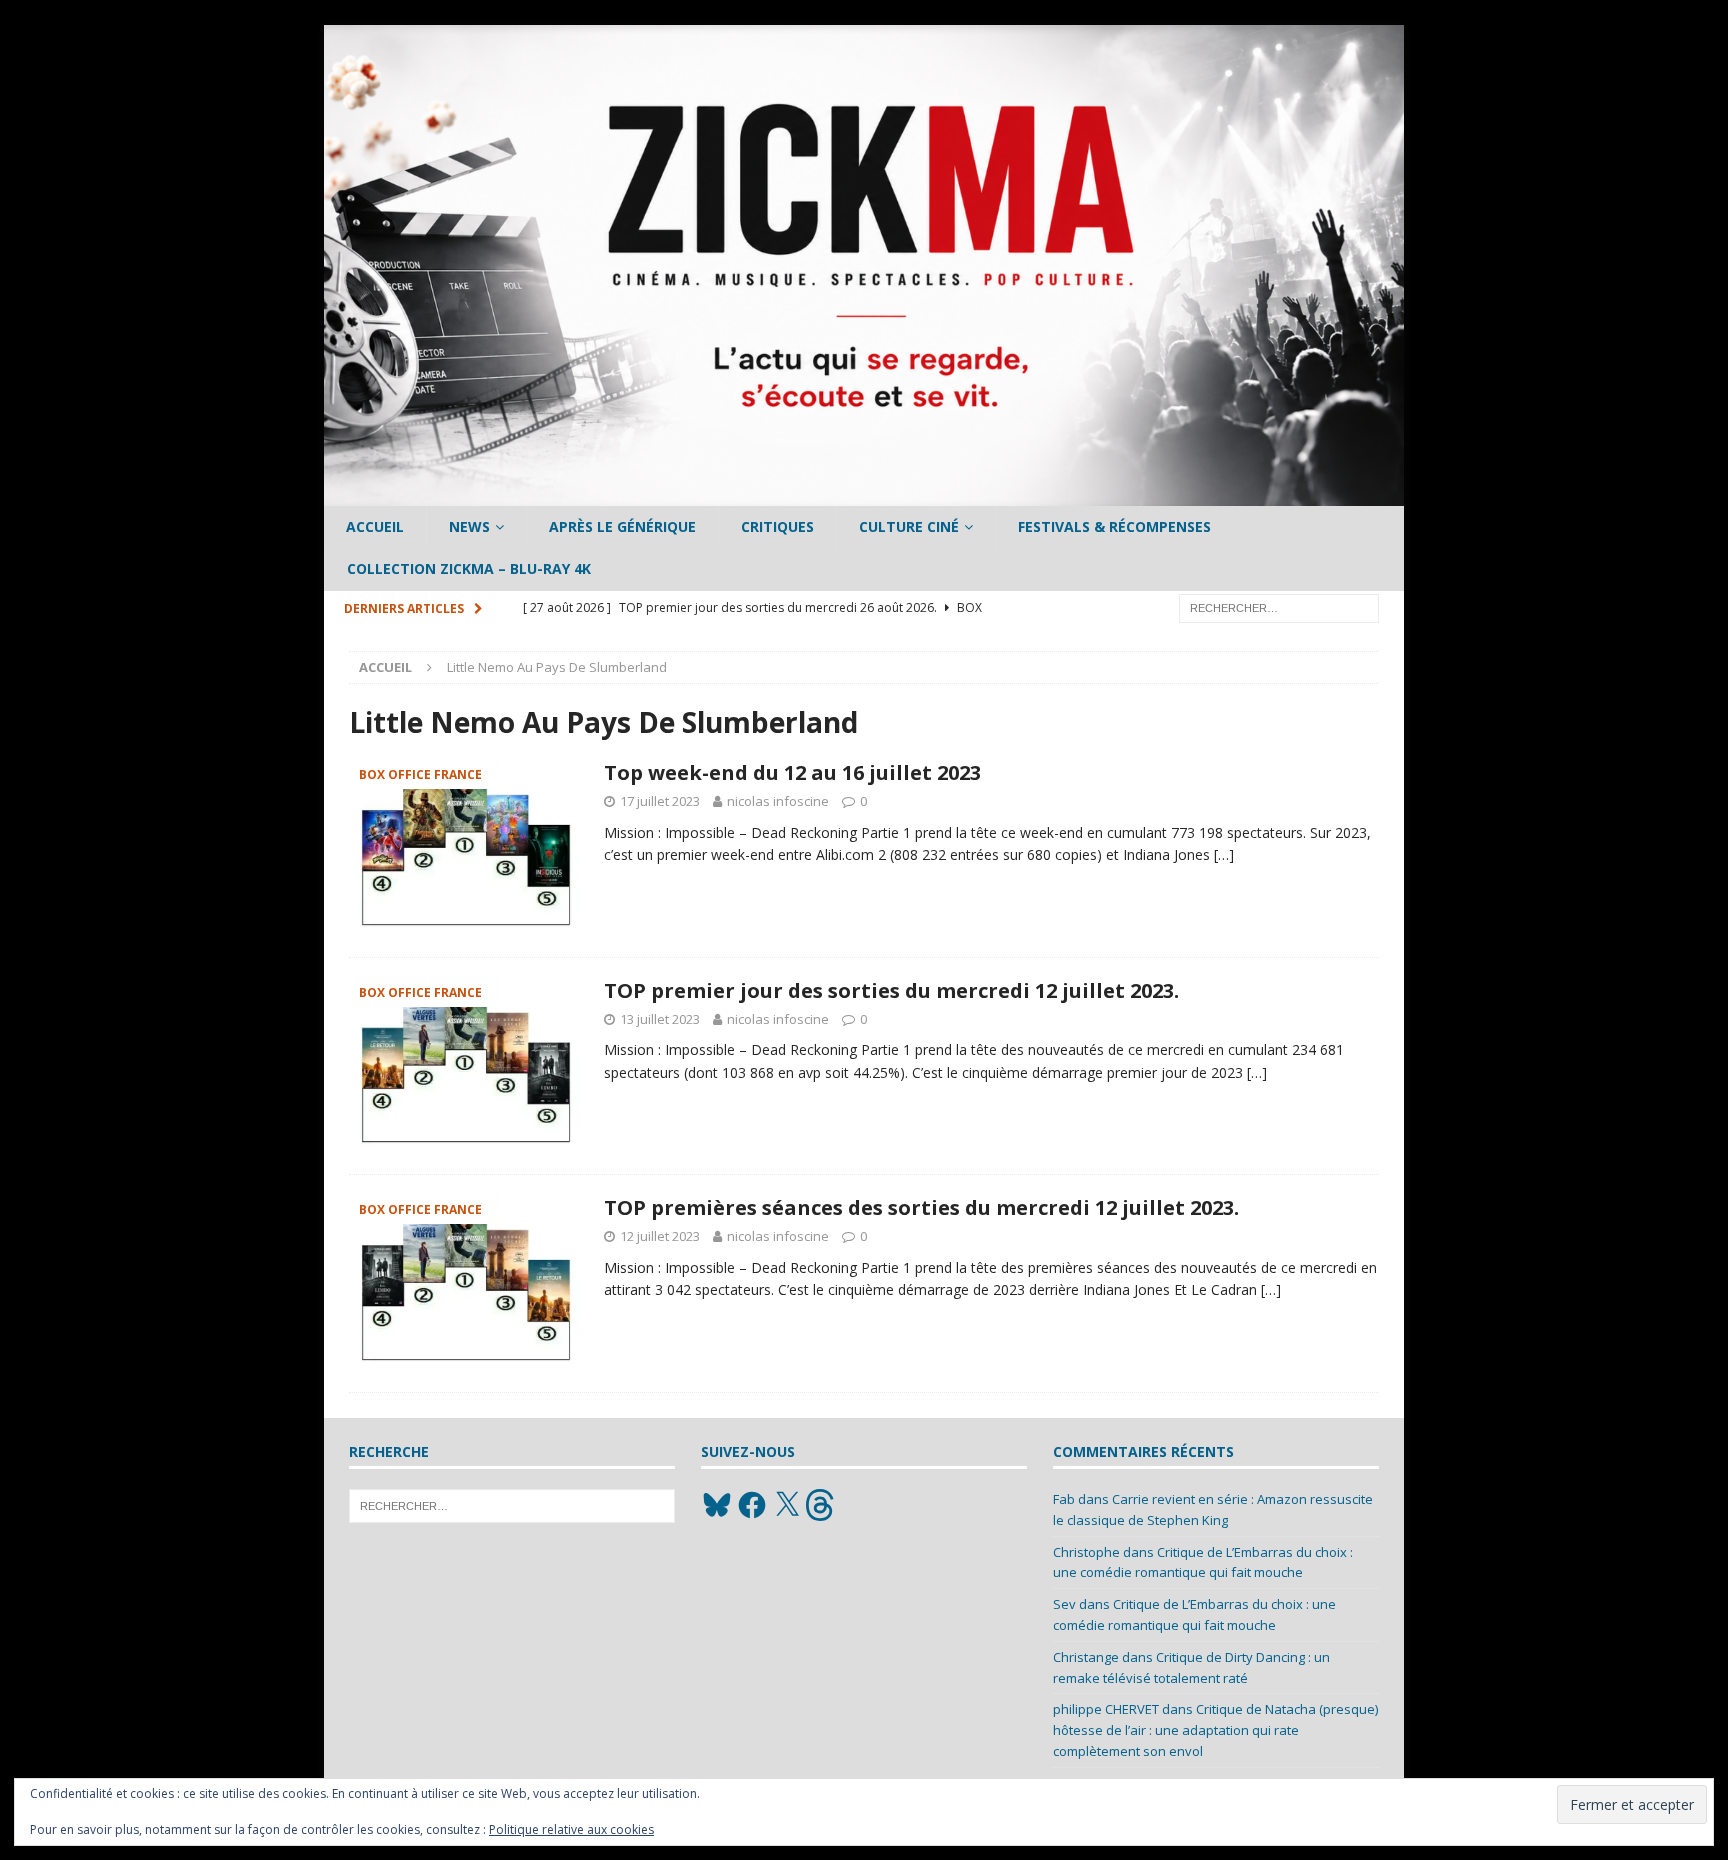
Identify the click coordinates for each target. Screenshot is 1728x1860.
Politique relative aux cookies (571, 1829)
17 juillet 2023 (660, 801)
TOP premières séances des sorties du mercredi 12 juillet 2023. (921, 1207)
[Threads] (822, 1505)
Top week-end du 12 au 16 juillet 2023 (792, 772)
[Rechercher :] (1279, 606)
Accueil (375, 526)
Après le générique (622, 526)
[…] (1224, 854)
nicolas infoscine (778, 801)
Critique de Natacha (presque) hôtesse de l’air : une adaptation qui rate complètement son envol (1215, 1730)
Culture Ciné (909, 526)
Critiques (777, 526)
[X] (787, 1505)
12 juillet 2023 (660, 1236)
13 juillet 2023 (660, 1019)
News (469, 526)
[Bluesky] (717, 1505)
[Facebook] (752, 1505)
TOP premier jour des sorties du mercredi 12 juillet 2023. (891, 990)
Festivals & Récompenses (1114, 526)
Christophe (1086, 1552)
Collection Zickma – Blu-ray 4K (469, 568)
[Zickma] (864, 494)
